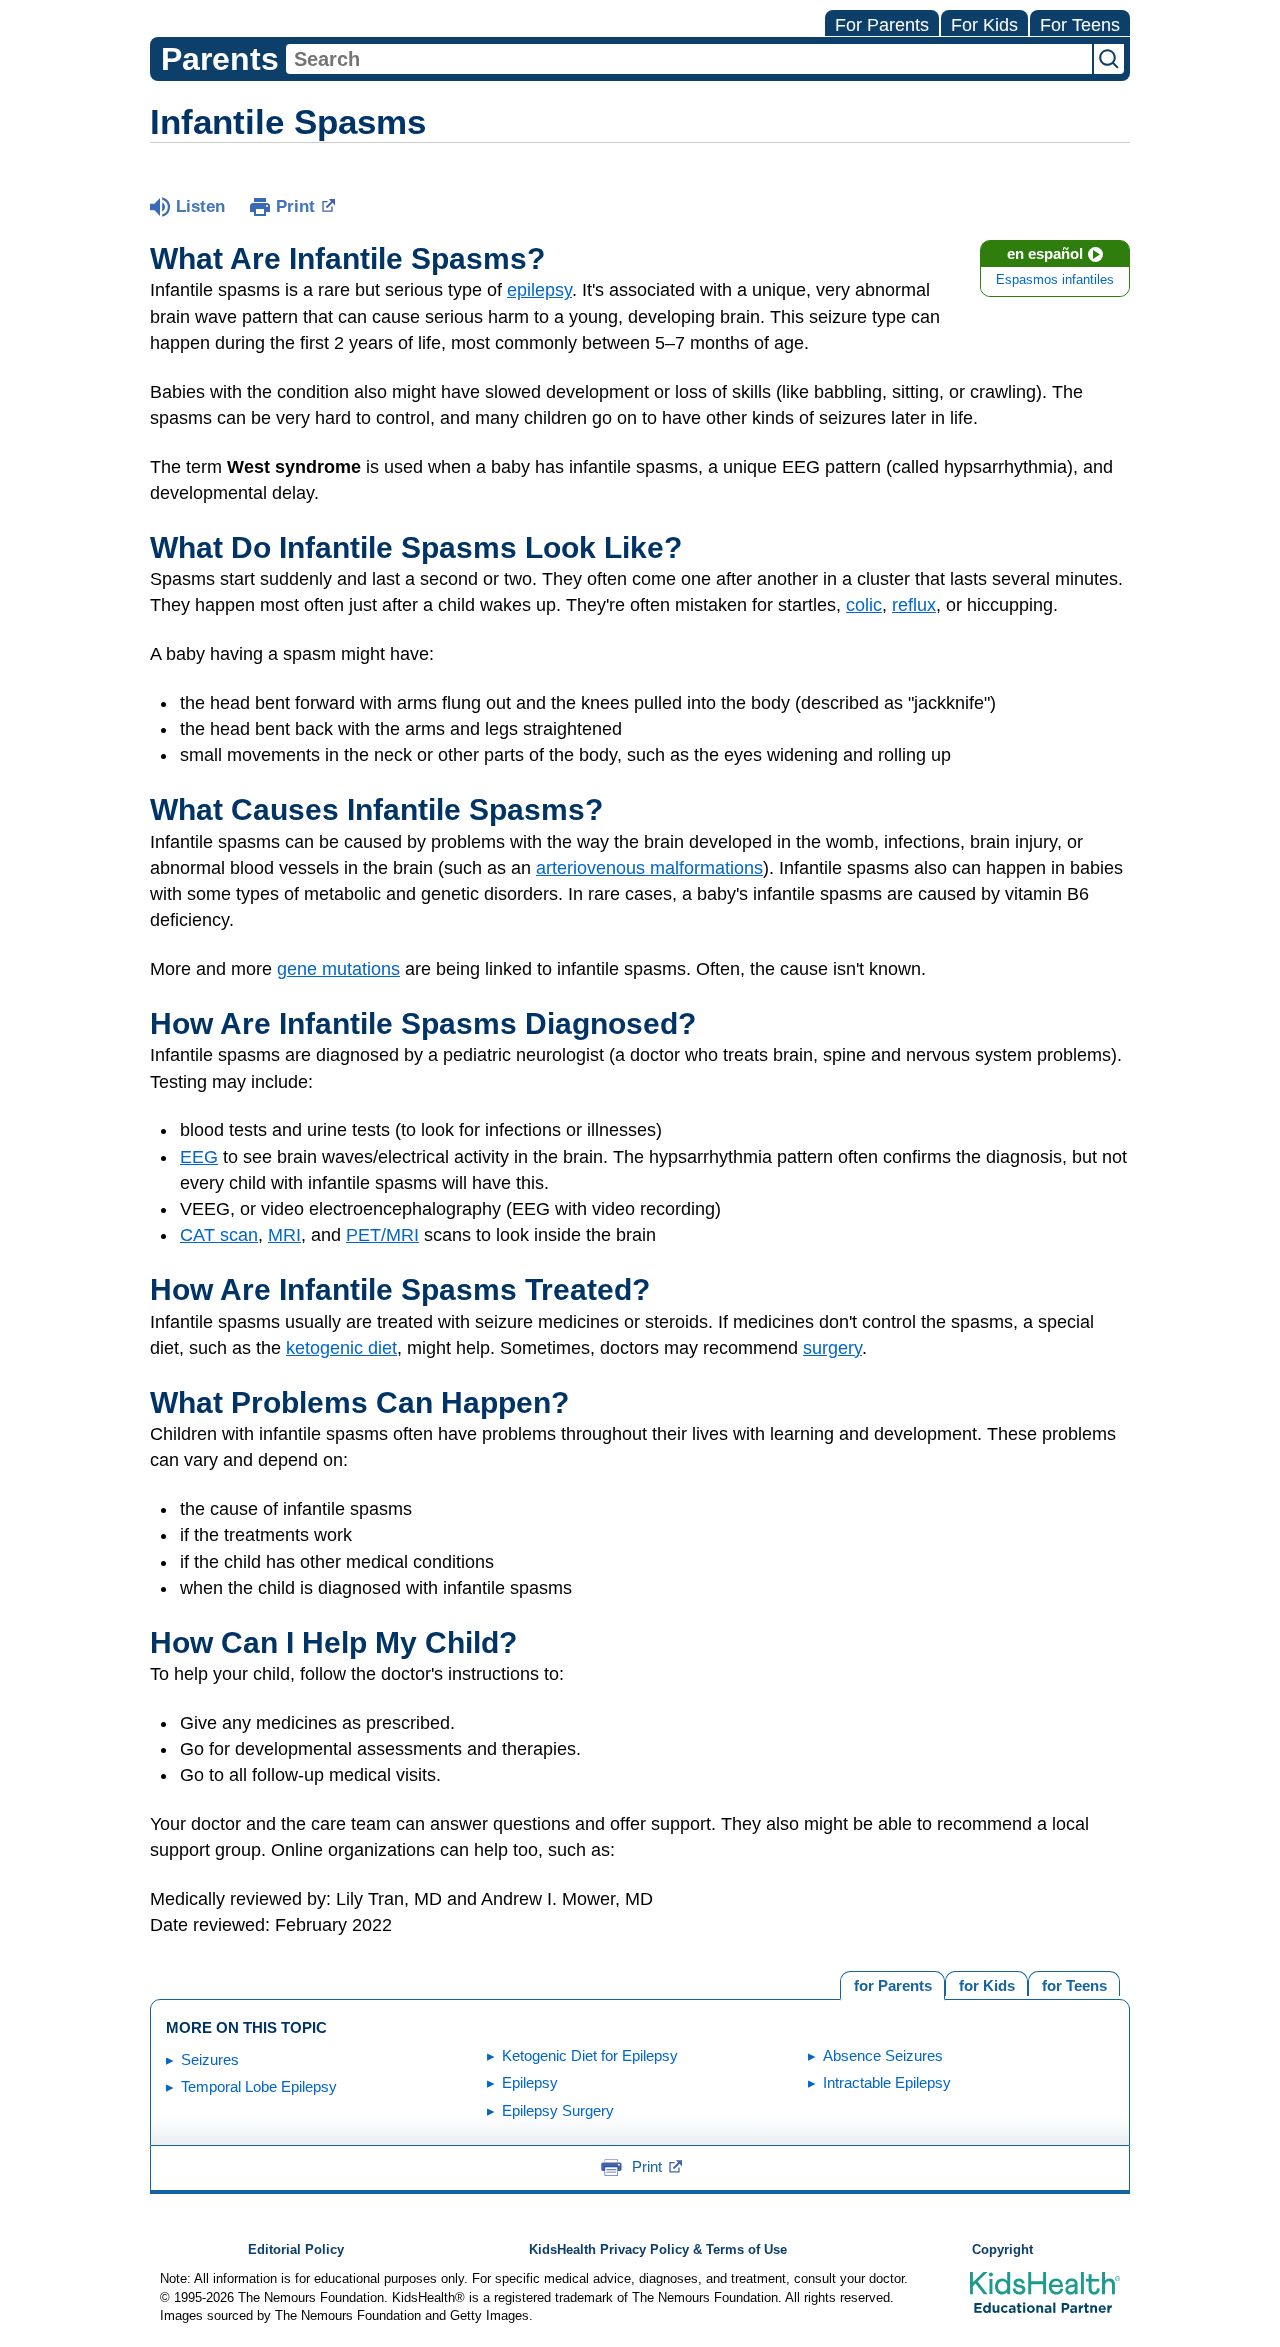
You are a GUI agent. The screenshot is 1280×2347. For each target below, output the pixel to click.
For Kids (984, 25)
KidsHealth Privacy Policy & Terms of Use (658, 2250)
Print (295, 206)
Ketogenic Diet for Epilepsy (590, 2055)
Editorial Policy (296, 2250)
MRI (284, 1235)
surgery (832, 1348)
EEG (199, 1157)
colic (864, 605)
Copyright (1002, 2250)
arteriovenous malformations (649, 868)
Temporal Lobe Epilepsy (259, 2086)
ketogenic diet (341, 1348)
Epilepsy (530, 2082)
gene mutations (338, 969)
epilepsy (539, 290)
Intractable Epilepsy (887, 2082)
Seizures (210, 2059)
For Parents (882, 25)
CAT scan (219, 1235)
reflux (914, 605)
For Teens (1080, 25)
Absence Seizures (883, 2055)
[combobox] (689, 59)
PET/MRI (382, 1235)
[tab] (1074, 1983)
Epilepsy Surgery (558, 2110)
